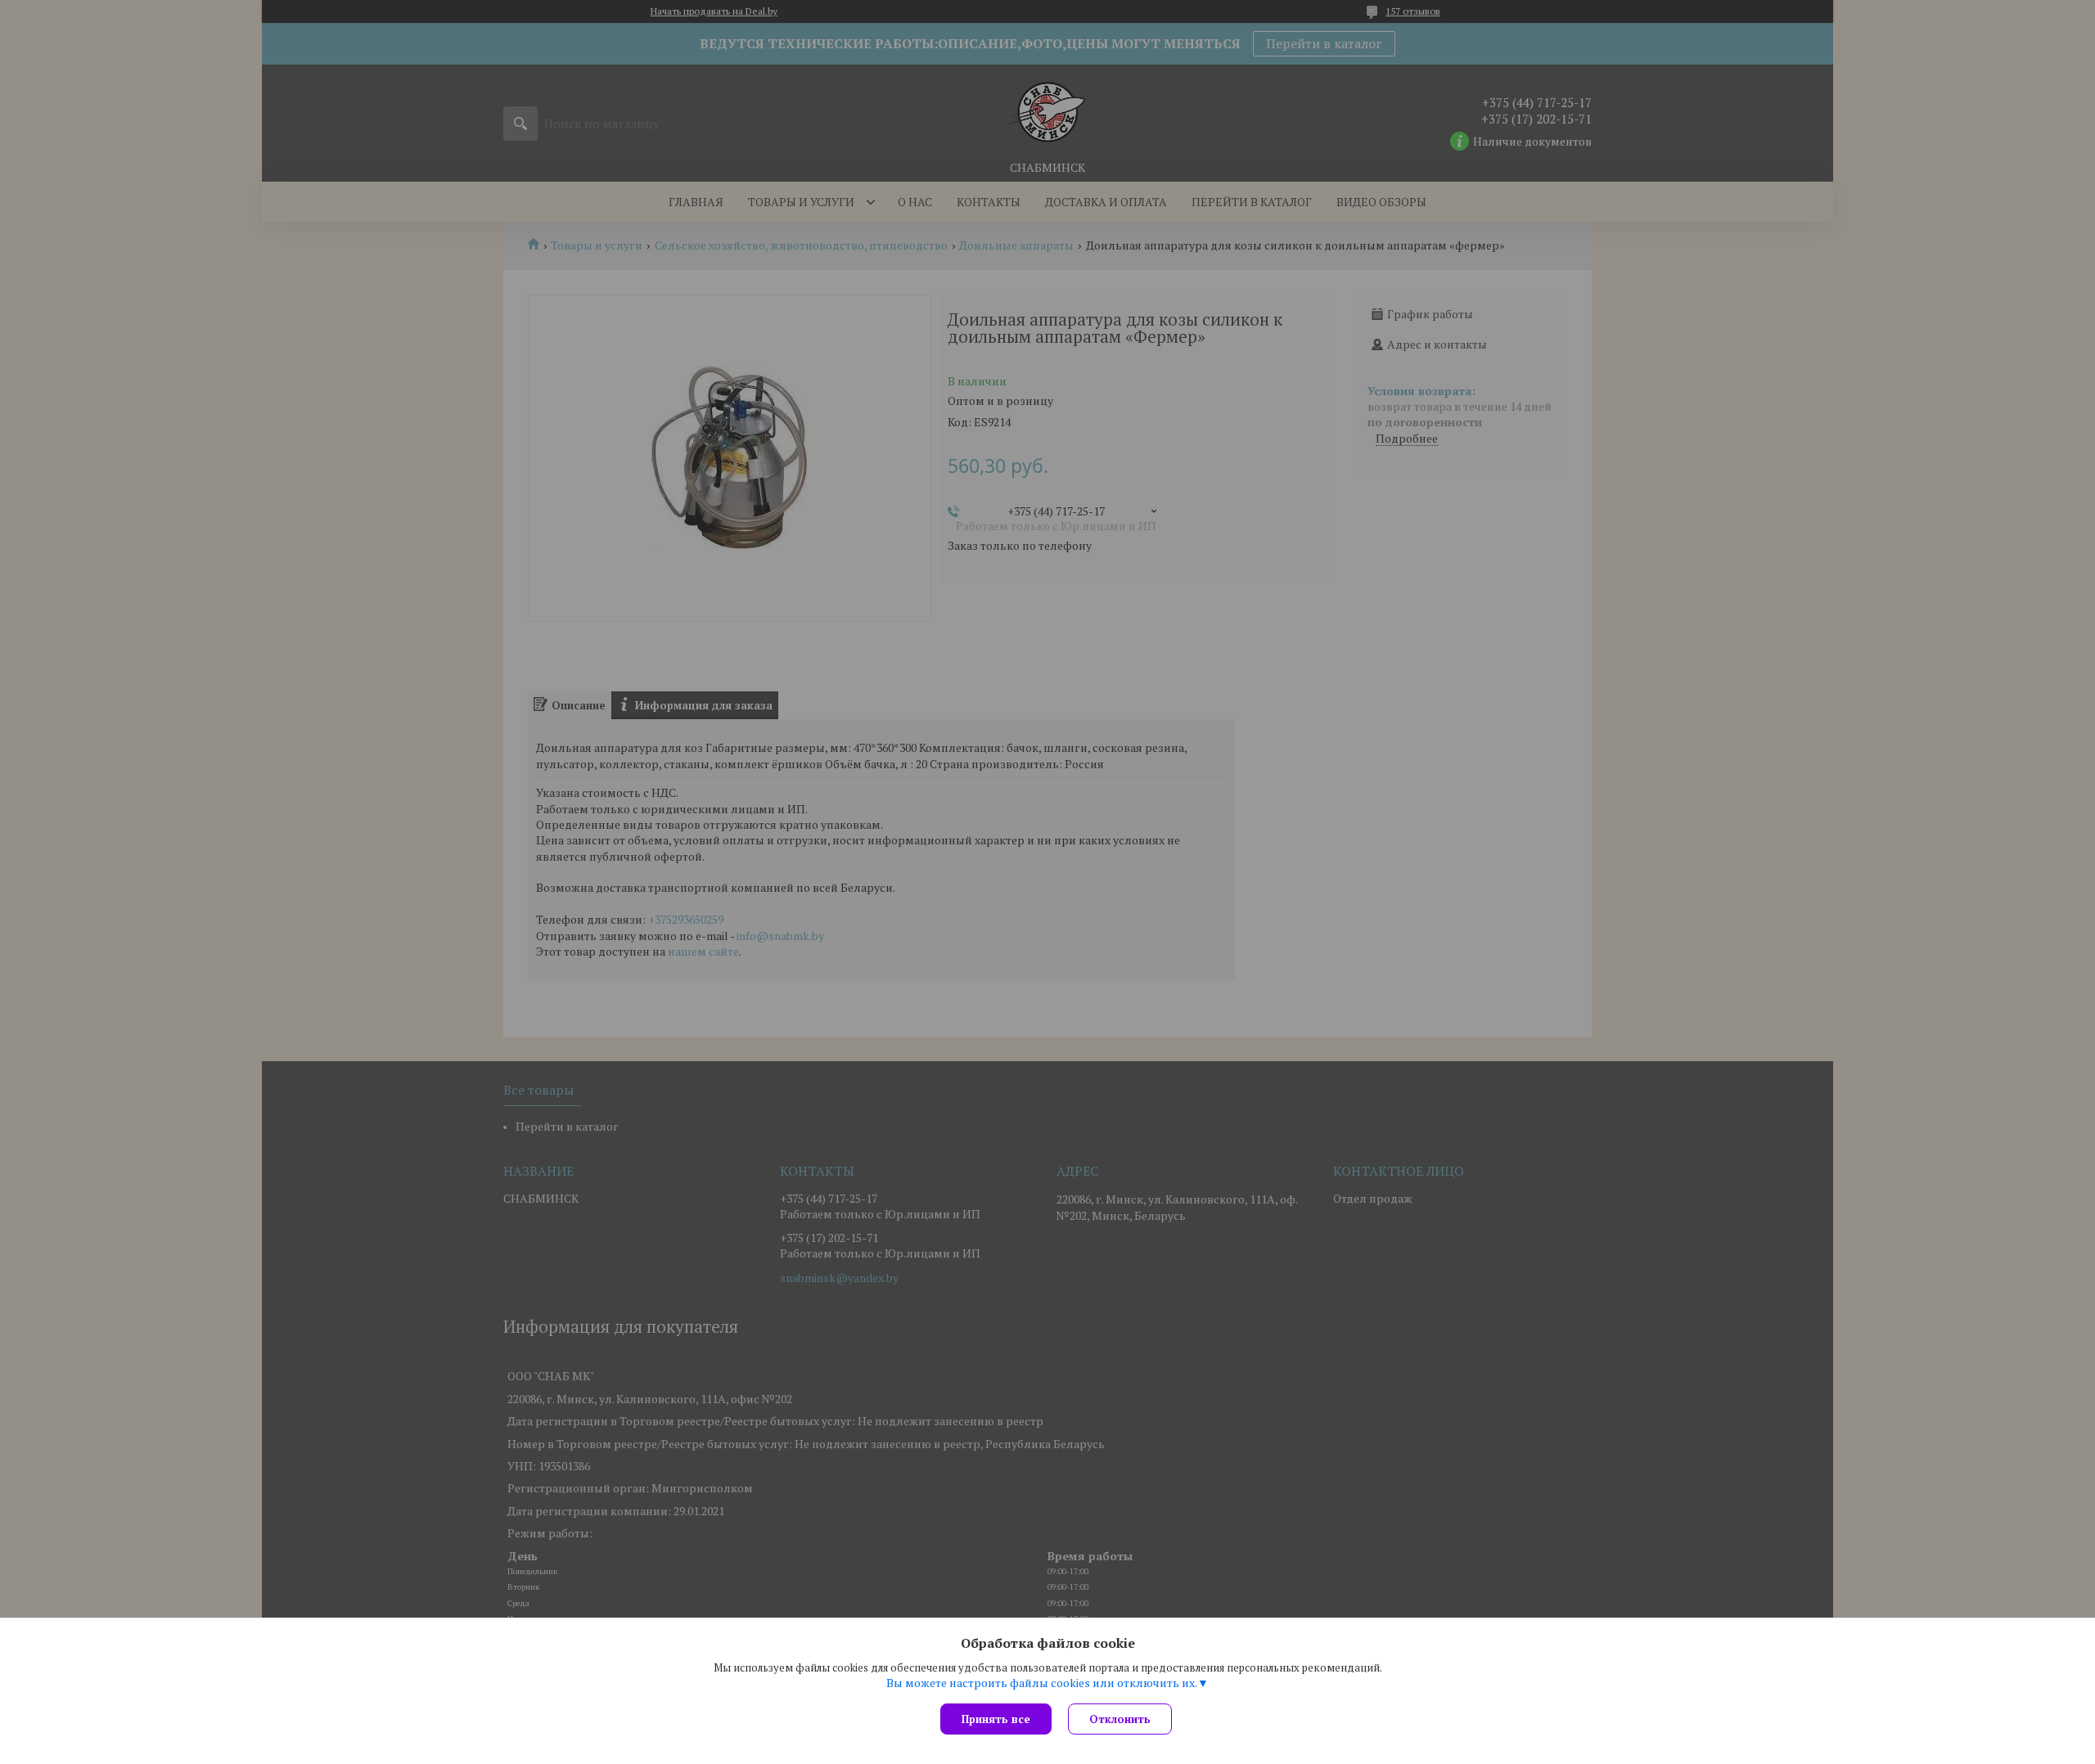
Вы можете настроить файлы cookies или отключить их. (1042, 1683)
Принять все (996, 1719)
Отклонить (1120, 1719)
